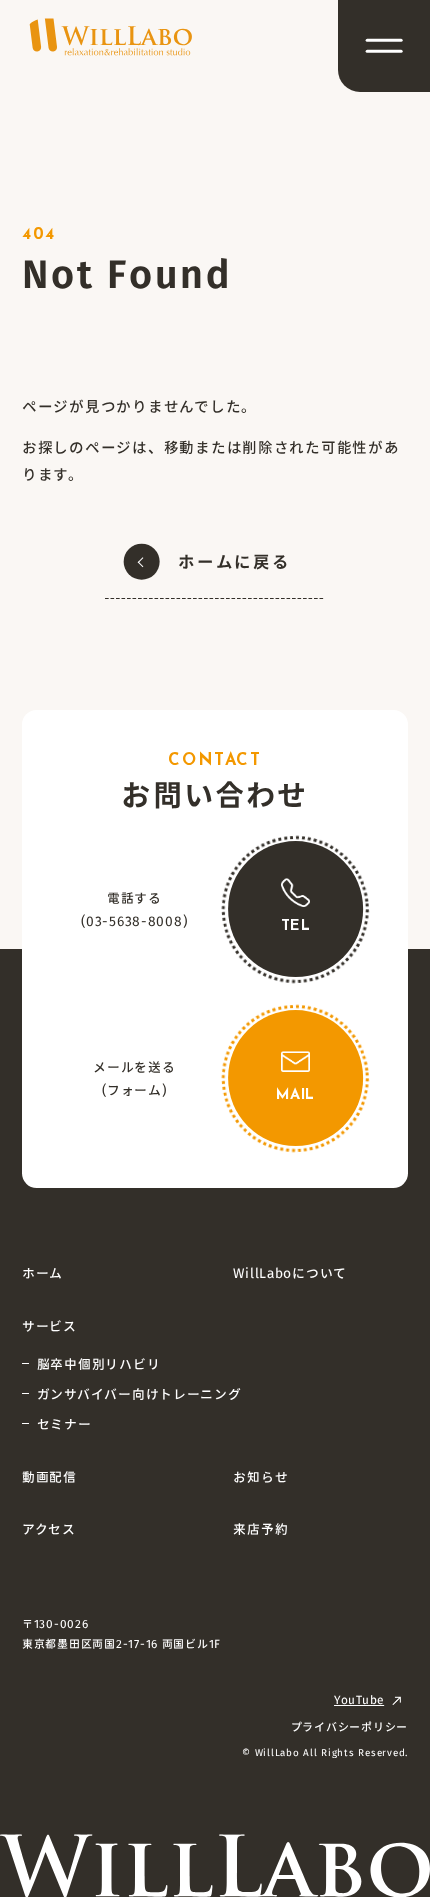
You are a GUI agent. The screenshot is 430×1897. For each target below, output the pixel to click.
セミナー (64, 1423)
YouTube (359, 1699)
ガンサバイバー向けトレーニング (139, 1393)
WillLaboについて (290, 1272)
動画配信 (49, 1476)
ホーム (42, 1272)
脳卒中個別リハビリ (99, 1363)
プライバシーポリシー (349, 1726)
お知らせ (260, 1476)
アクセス (49, 1528)
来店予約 (260, 1528)
